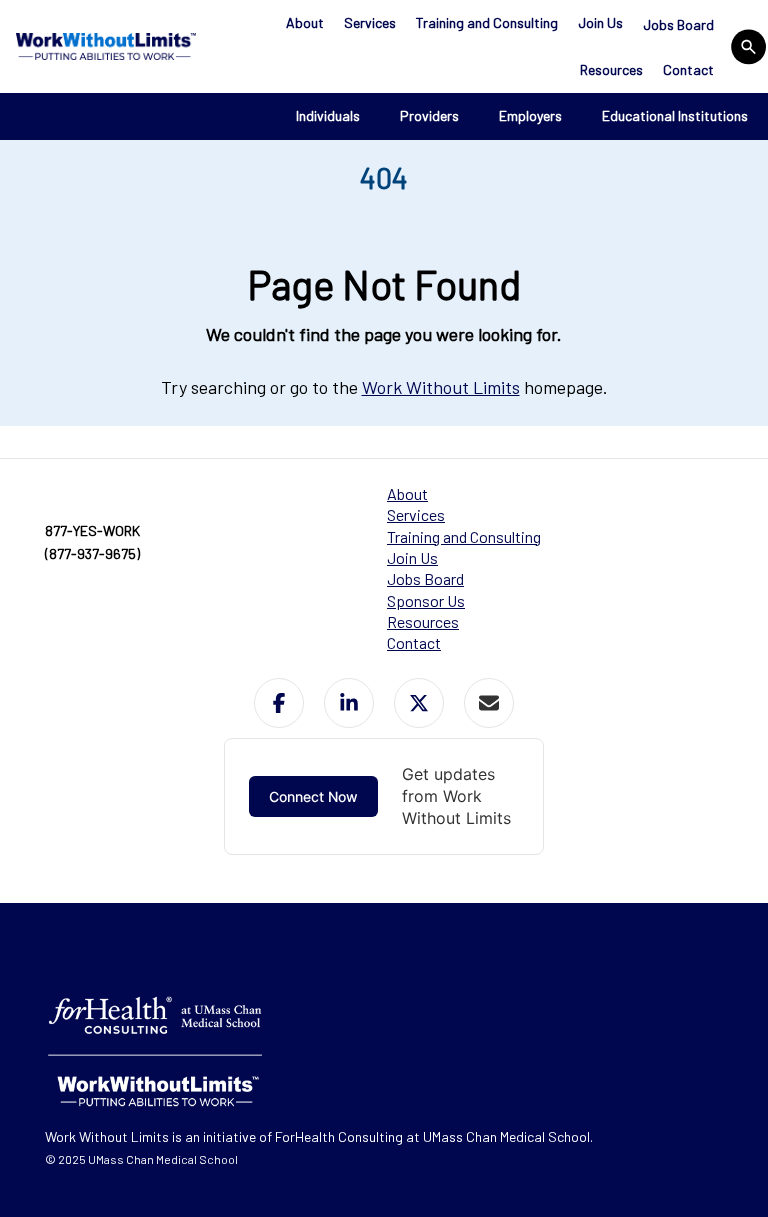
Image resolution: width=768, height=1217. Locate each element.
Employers (530, 115)
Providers (429, 115)
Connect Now (313, 796)
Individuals (328, 115)
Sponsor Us (426, 600)
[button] (279, 703)
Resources (611, 69)
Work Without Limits (441, 387)
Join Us (600, 22)
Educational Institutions (675, 115)
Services (370, 22)
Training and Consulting (487, 22)
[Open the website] (103, 46)
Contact (688, 69)
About (305, 22)
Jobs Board (678, 24)
